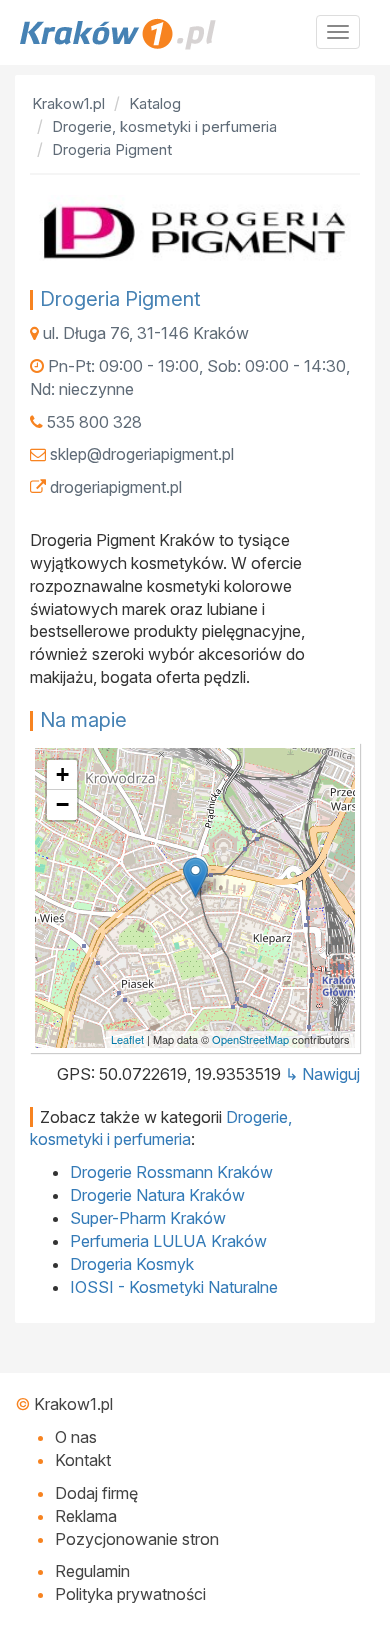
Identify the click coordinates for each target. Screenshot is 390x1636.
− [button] (62, 804)
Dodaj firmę (96, 1493)
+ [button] (62, 774)
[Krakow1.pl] (195, 34)
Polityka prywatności (130, 1594)
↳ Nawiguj (322, 1074)
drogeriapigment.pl (116, 487)
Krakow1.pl (73, 1404)
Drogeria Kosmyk (132, 1264)
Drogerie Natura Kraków (157, 1195)
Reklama (86, 1516)
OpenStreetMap (250, 1039)
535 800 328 (94, 422)
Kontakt (83, 1460)
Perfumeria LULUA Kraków (168, 1241)
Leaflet (127, 1039)
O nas (76, 1437)
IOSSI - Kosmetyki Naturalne (174, 1287)
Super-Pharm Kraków (148, 1218)
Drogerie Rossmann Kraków (171, 1172)
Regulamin (92, 1571)
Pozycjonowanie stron (137, 1539)
